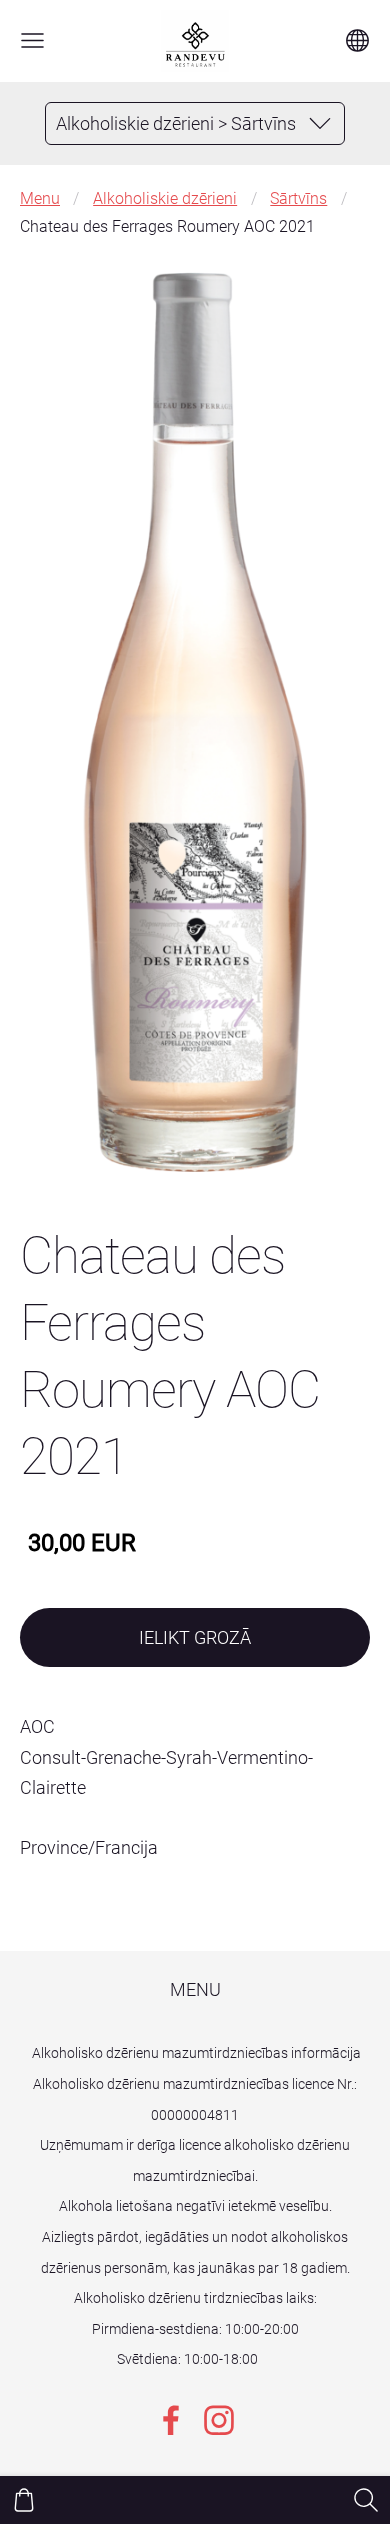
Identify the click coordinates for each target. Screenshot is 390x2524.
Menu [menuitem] (195, 1989)
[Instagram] (219, 2420)
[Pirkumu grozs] (24, 2500)
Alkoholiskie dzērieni (165, 198)
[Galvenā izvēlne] (32, 40)
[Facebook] (171, 2420)
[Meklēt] (366, 2500)
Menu (40, 198)
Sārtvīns (298, 198)
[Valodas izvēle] (357, 40)
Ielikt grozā (195, 1637)
